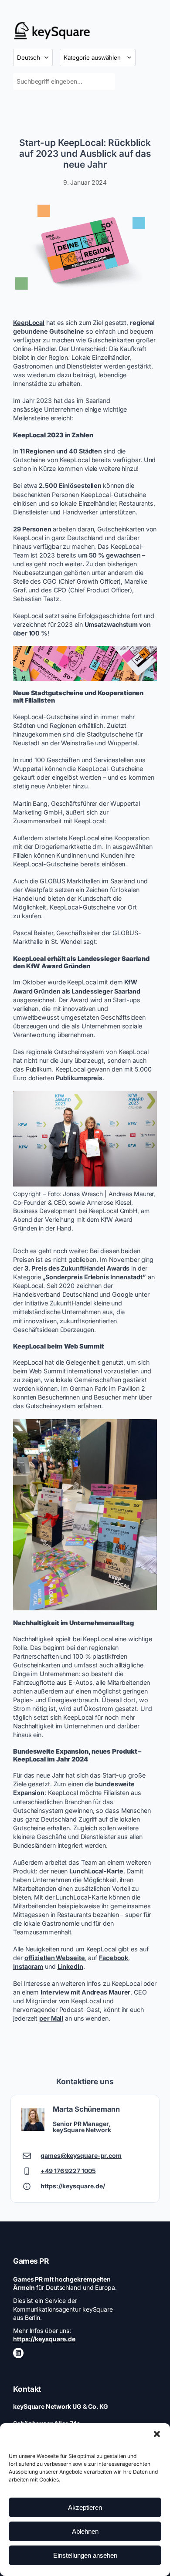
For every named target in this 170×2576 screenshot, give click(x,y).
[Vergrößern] (146, 207)
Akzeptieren (85, 2507)
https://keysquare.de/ (73, 2186)
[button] (157, 2434)
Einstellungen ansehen (85, 2555)
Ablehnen (85, 2531)
